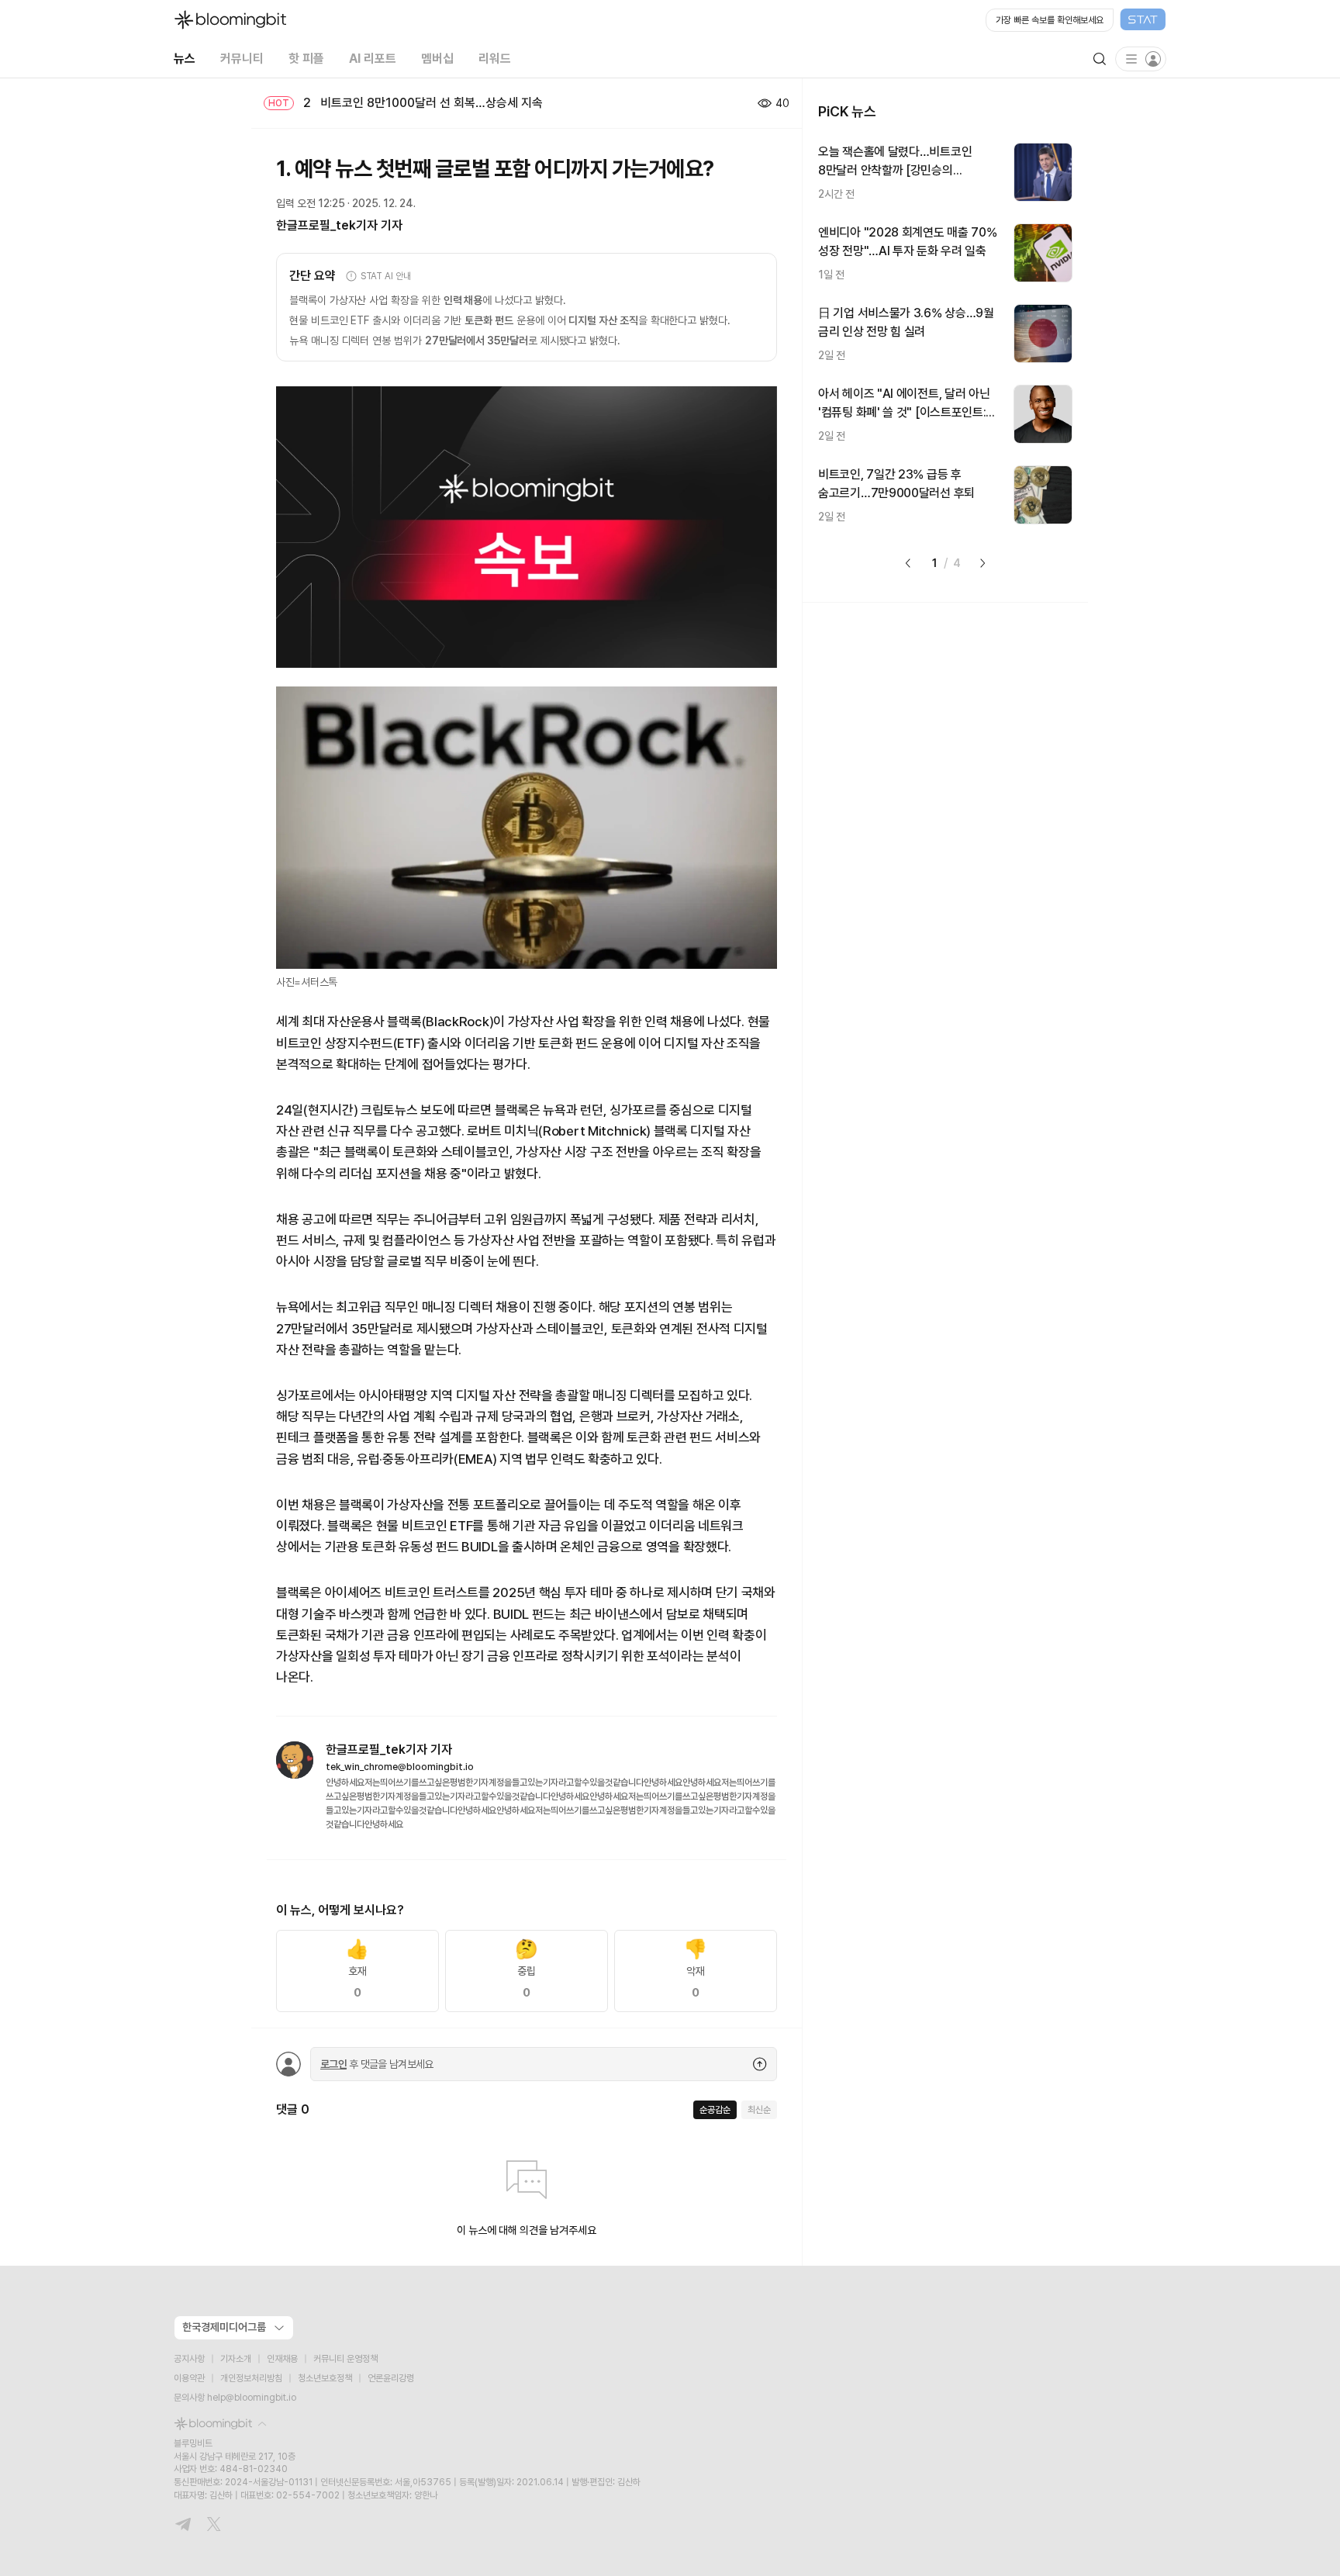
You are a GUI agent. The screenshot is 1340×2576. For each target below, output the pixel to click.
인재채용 (282, 2359)
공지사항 (189, 2359)
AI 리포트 (373, 59)
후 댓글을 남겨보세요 (377, 2064)
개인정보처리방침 (251, 2378)
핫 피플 (306, 59)
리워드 (495, 59)
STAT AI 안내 (386, 276)
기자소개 (236, 2359)
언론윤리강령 (391, 2378)
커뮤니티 (242, 59)
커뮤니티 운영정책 (345, 2359)
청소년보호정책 (325, 2378)
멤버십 (437, 59)
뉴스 (185, 59)
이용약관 (189, 2378)
